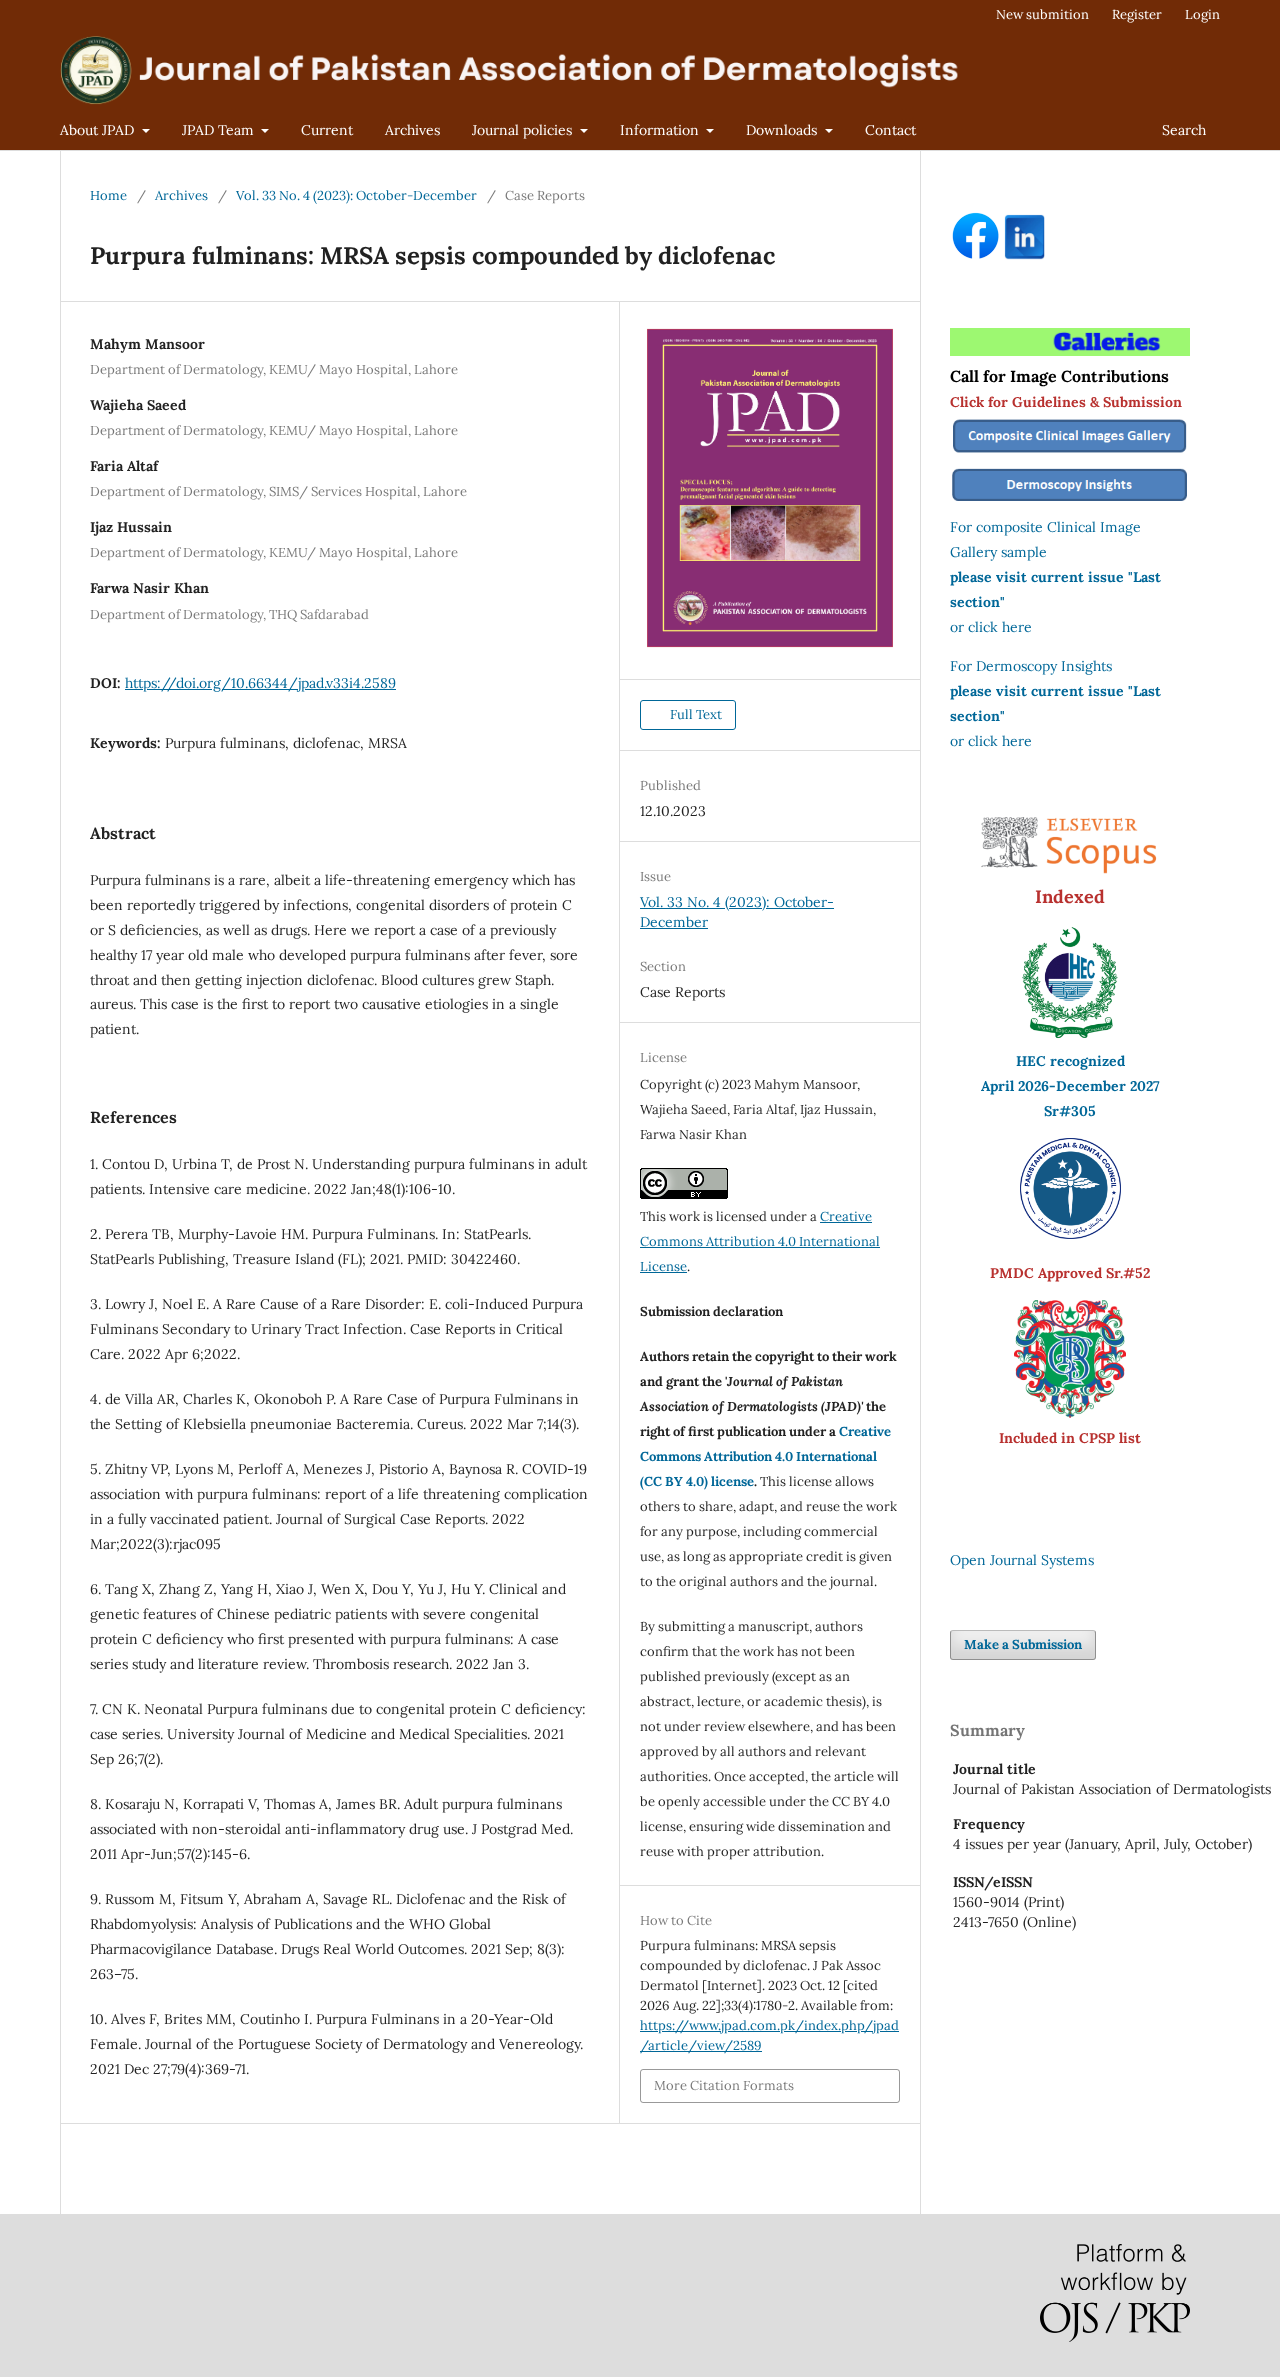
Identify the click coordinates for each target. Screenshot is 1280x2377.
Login (1202, 14)
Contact (890, 130)
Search (1184, 130)
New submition (1042, 14)
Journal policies (524, 130)
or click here (991, 627)
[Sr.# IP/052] (1070, 1234)
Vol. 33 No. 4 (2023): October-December (356, 195)
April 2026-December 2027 (1070, 1086)
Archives (412, 130)
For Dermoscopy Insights (1031, 666)
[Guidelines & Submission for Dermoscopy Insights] (1070, 502)
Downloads (783, 130)
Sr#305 (1070, 1111)
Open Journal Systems (1022, 1560)
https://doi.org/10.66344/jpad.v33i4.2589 (260, 683)
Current (327, 130)
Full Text (694, 714)
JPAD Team (220, 130)
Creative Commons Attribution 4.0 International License (760, 1241)
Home (108, 195)
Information (661, 130)
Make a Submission (1023, 1644)
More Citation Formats (724, 2085)
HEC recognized (1070, 1061)
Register (1137, 14)
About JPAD (99, 130)
